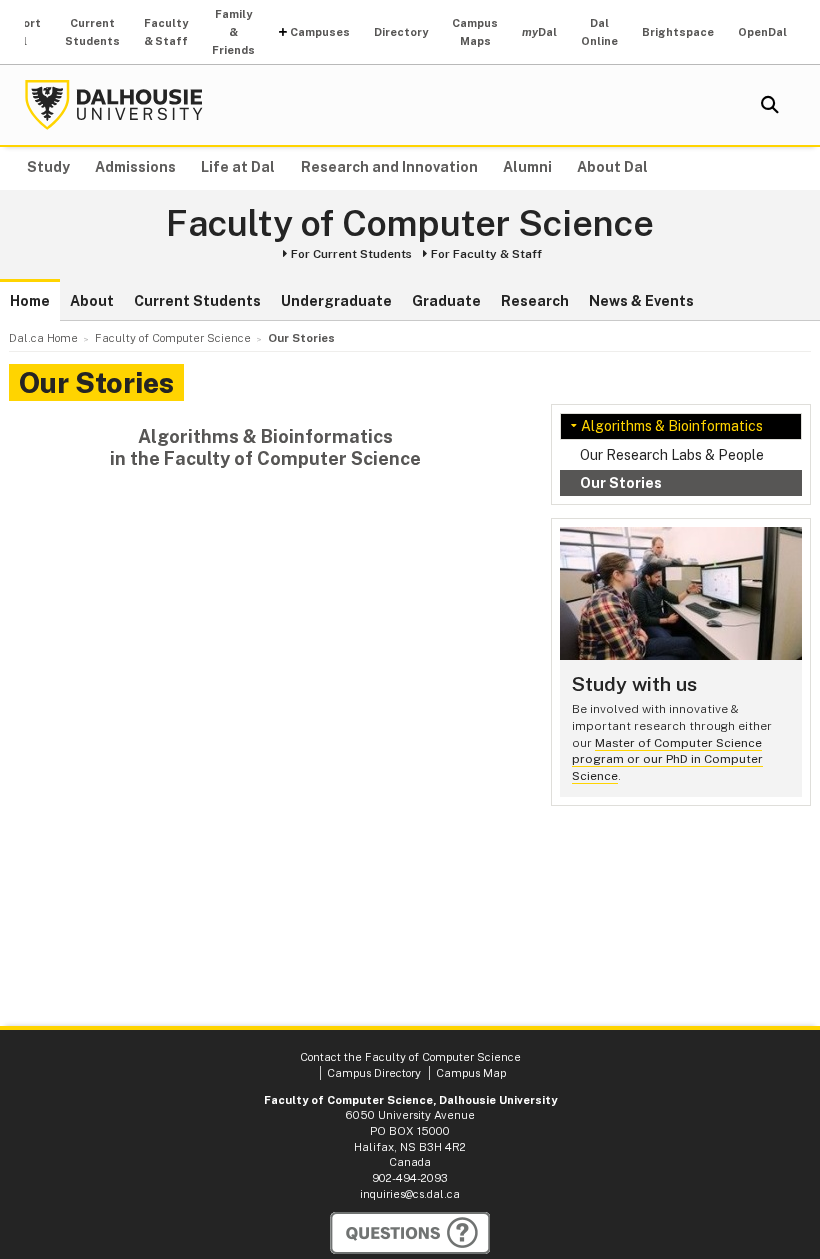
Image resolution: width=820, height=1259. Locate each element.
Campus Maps (475, 32)
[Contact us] (410, 1233)
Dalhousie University (114, 105)
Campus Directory (374, 1073)
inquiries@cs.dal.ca (410, 1194)
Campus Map (471, 1073)
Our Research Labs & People (672, 455)
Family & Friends (233, 32)
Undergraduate (336, 301)
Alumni (527, 167)
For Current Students (351, 254)
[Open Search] (770, 105)
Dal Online (599, 32)
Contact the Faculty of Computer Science (410, 1057)
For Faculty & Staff (486, 254)
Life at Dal (238, 167)
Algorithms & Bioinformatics (672, 426)
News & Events (641, 301)
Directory (401, 32)
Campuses (320, 32)
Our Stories (621, 483)
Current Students (92, 32)
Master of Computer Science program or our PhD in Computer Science (667, 759)
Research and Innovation (389, 167)
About (92, 301)
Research (535, 301)
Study (48, 167)
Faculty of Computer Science (410, 224)
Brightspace (678, 32)
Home (30, 301)
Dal (539, 32)
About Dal (612, 167)
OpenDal (762, 32)
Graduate (446, 301)
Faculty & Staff (166, 32)
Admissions (135, 167)
